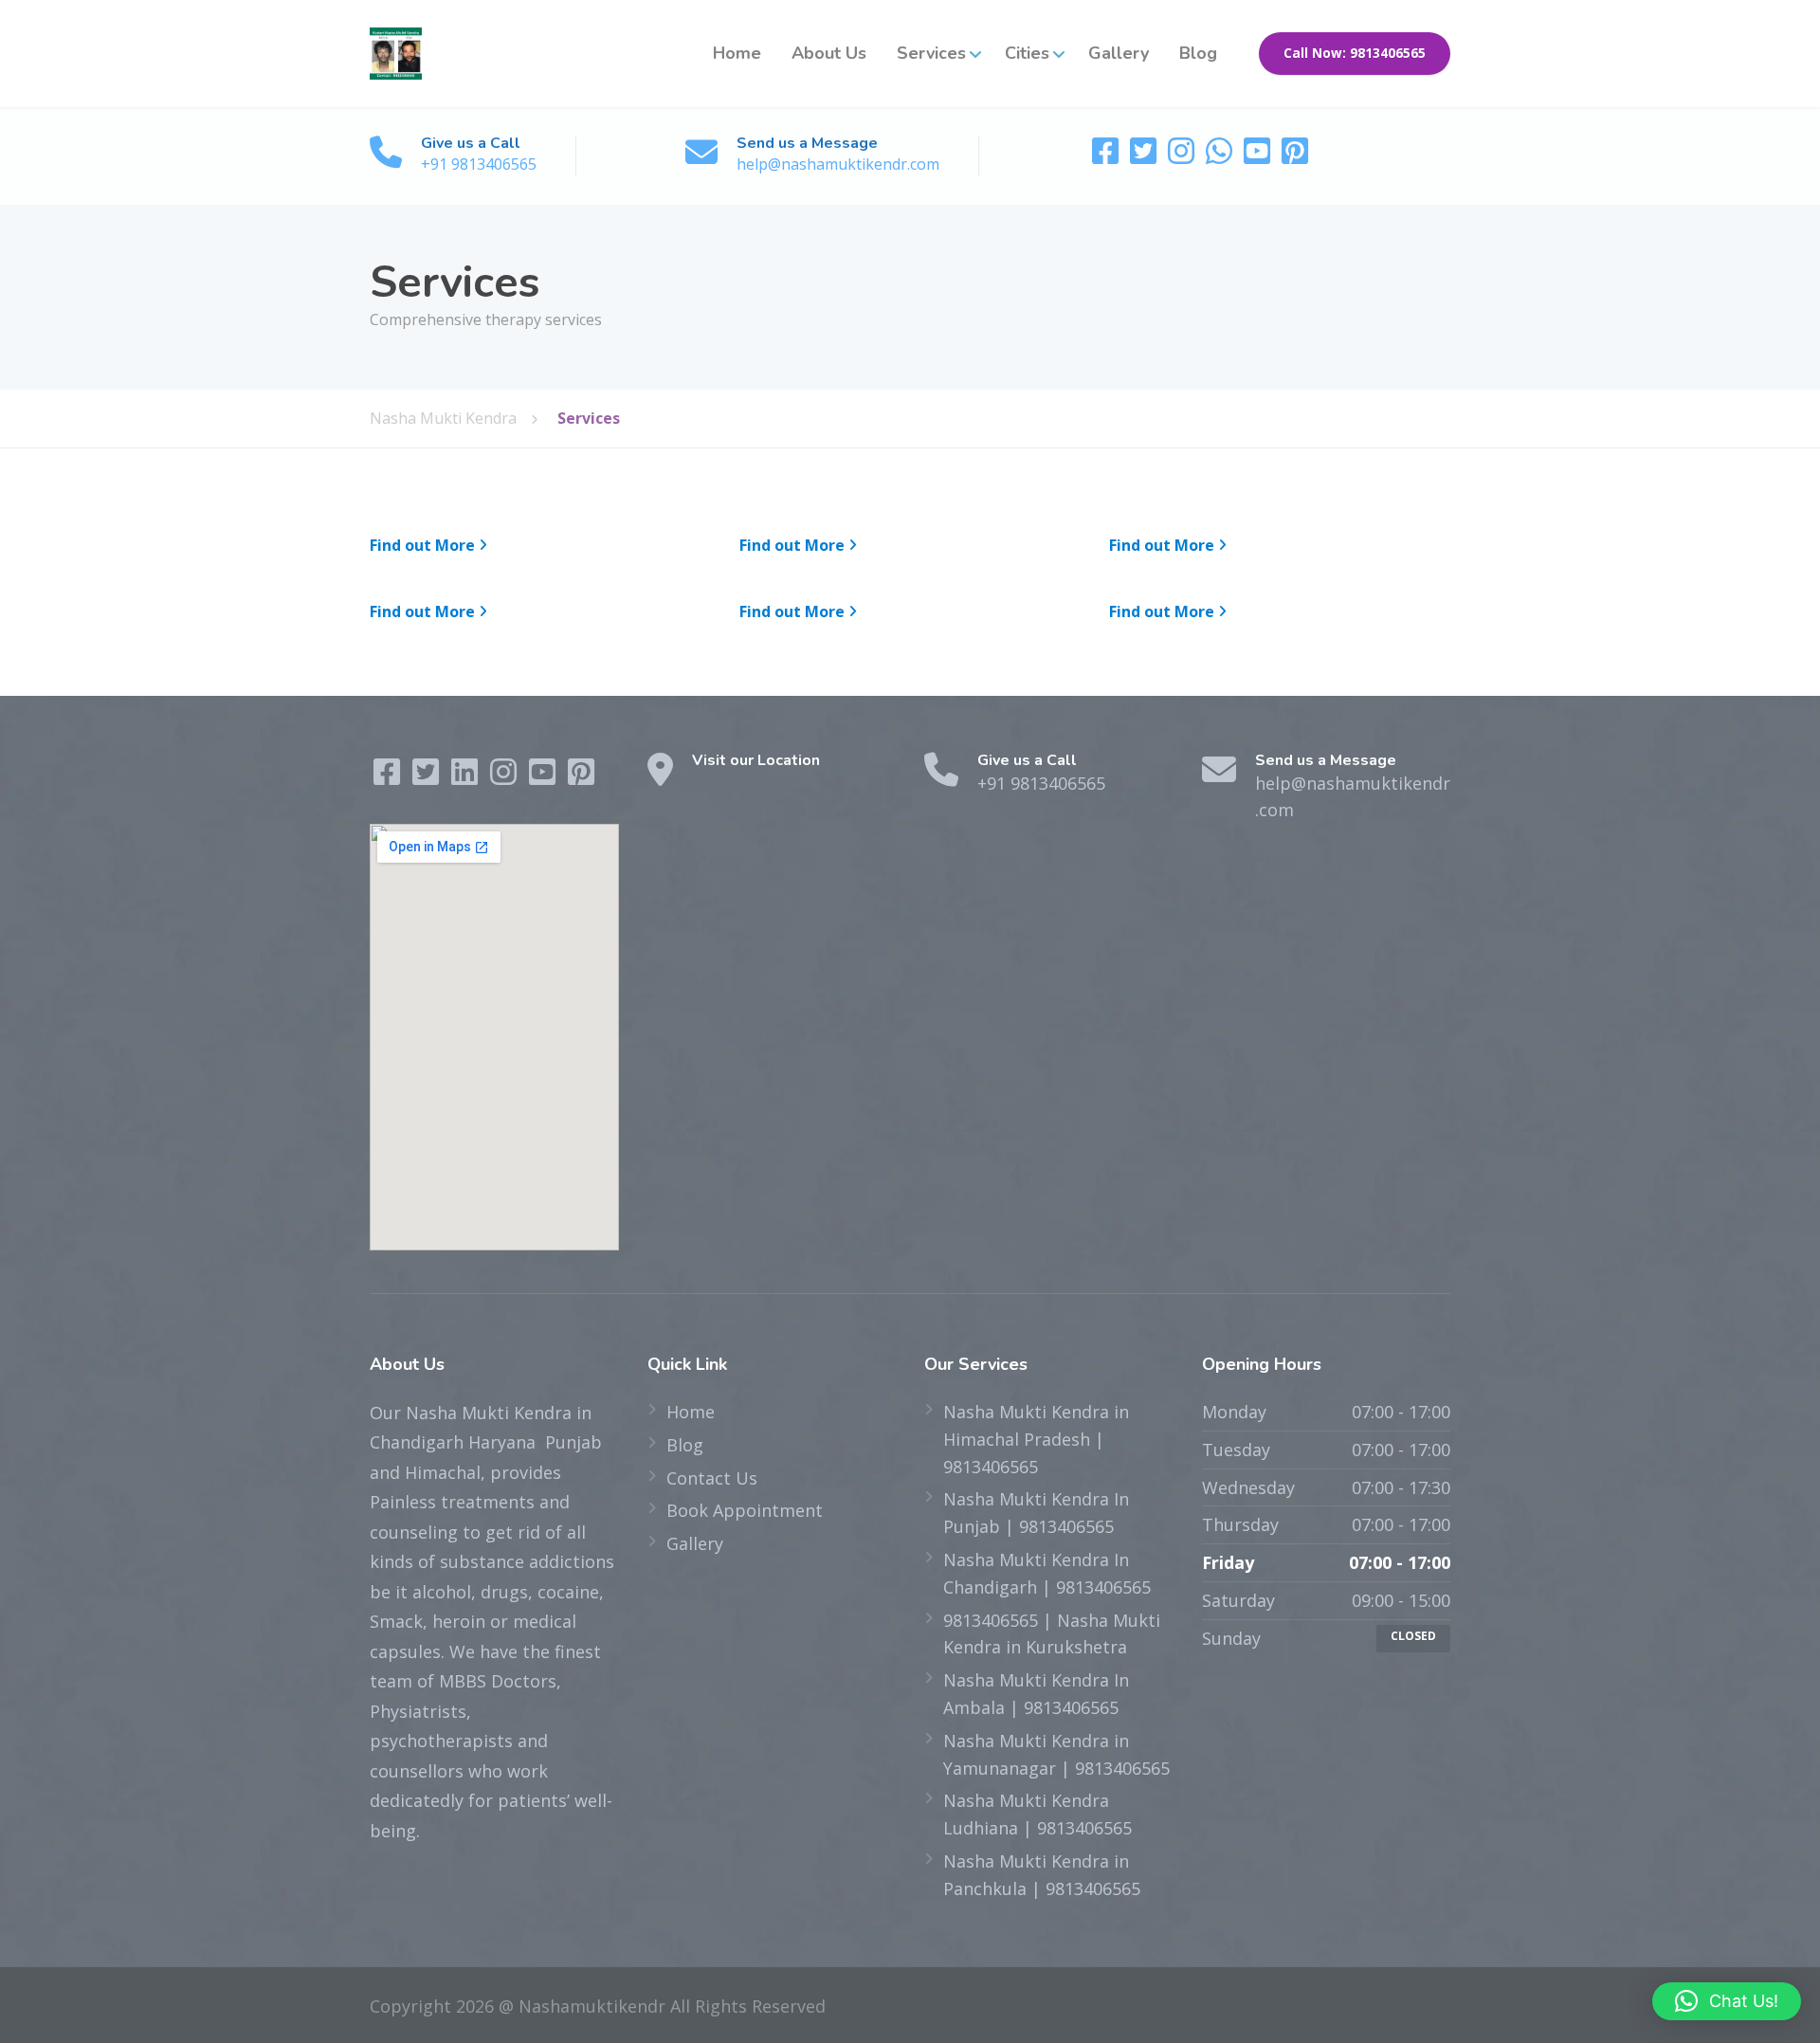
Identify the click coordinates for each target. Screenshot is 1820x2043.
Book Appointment (745, 1510)
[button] (1727, 2001)
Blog (1198, 53)
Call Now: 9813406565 (1355, 53)
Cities (1027, 53)
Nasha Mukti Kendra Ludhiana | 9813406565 (1037, 1814)
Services (931, 53)
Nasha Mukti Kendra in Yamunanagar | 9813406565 (1056, 1754)
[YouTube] (1259, 156)
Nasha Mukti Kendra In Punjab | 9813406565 (1036, 1513)
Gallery (1119, 53)
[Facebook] (1107, 156)
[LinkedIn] (467, 776)
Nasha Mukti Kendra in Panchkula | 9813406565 (1042, 1875)
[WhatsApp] (1221, 156)
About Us (829, 53)
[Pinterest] (1295, 156)
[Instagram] (1183, 156)
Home (737, 53)
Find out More (422, 545)
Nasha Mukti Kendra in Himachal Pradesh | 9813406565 (1036, 1439)
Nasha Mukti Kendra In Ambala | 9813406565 (1036, 1694)
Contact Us (712, 1478)
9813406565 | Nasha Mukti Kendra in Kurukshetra (1052, 1634)
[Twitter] (1145, 156)
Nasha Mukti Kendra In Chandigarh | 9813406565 (1047, 1573)
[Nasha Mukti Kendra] (396, 54)
